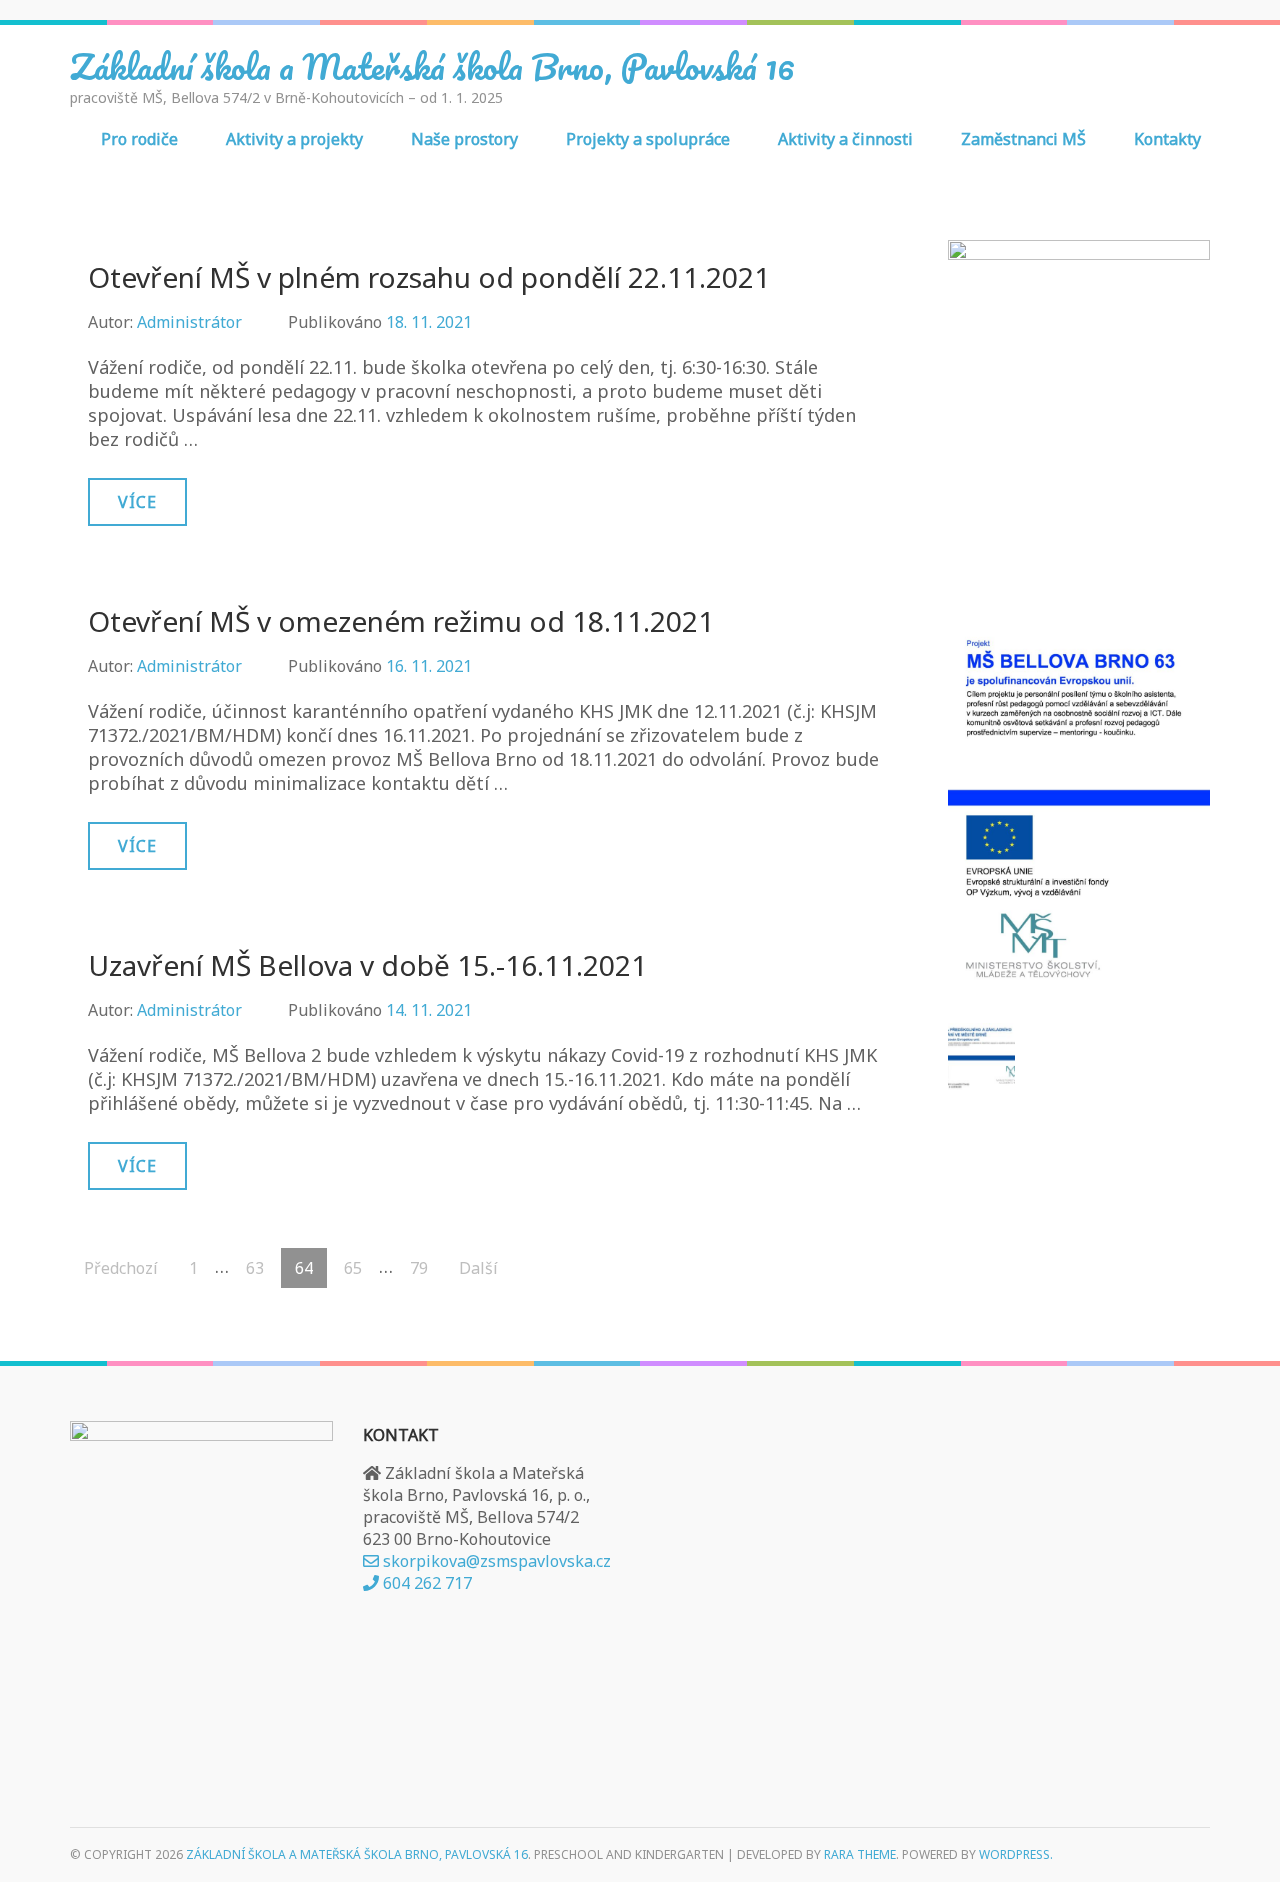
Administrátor (189, 322)
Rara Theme (860, 1854)
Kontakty (1167, 139)
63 (262, 1268)
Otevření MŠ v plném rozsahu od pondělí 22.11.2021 (429, 277)
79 (426, 1268)
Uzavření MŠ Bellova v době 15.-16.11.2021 (367, 965)
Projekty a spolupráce (648, 139)
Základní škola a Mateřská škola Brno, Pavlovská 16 (432, 66)
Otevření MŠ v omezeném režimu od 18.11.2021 (401, 621)
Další (478, 1268)
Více (137, 502)
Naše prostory (464, 139)
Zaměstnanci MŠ (1023, 139)
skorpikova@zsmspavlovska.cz (495, 1561)
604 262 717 (425, 1583)
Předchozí (121, 1268)
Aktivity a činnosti (845, 139)
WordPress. (1016, 1854)
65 (360, 1268)
